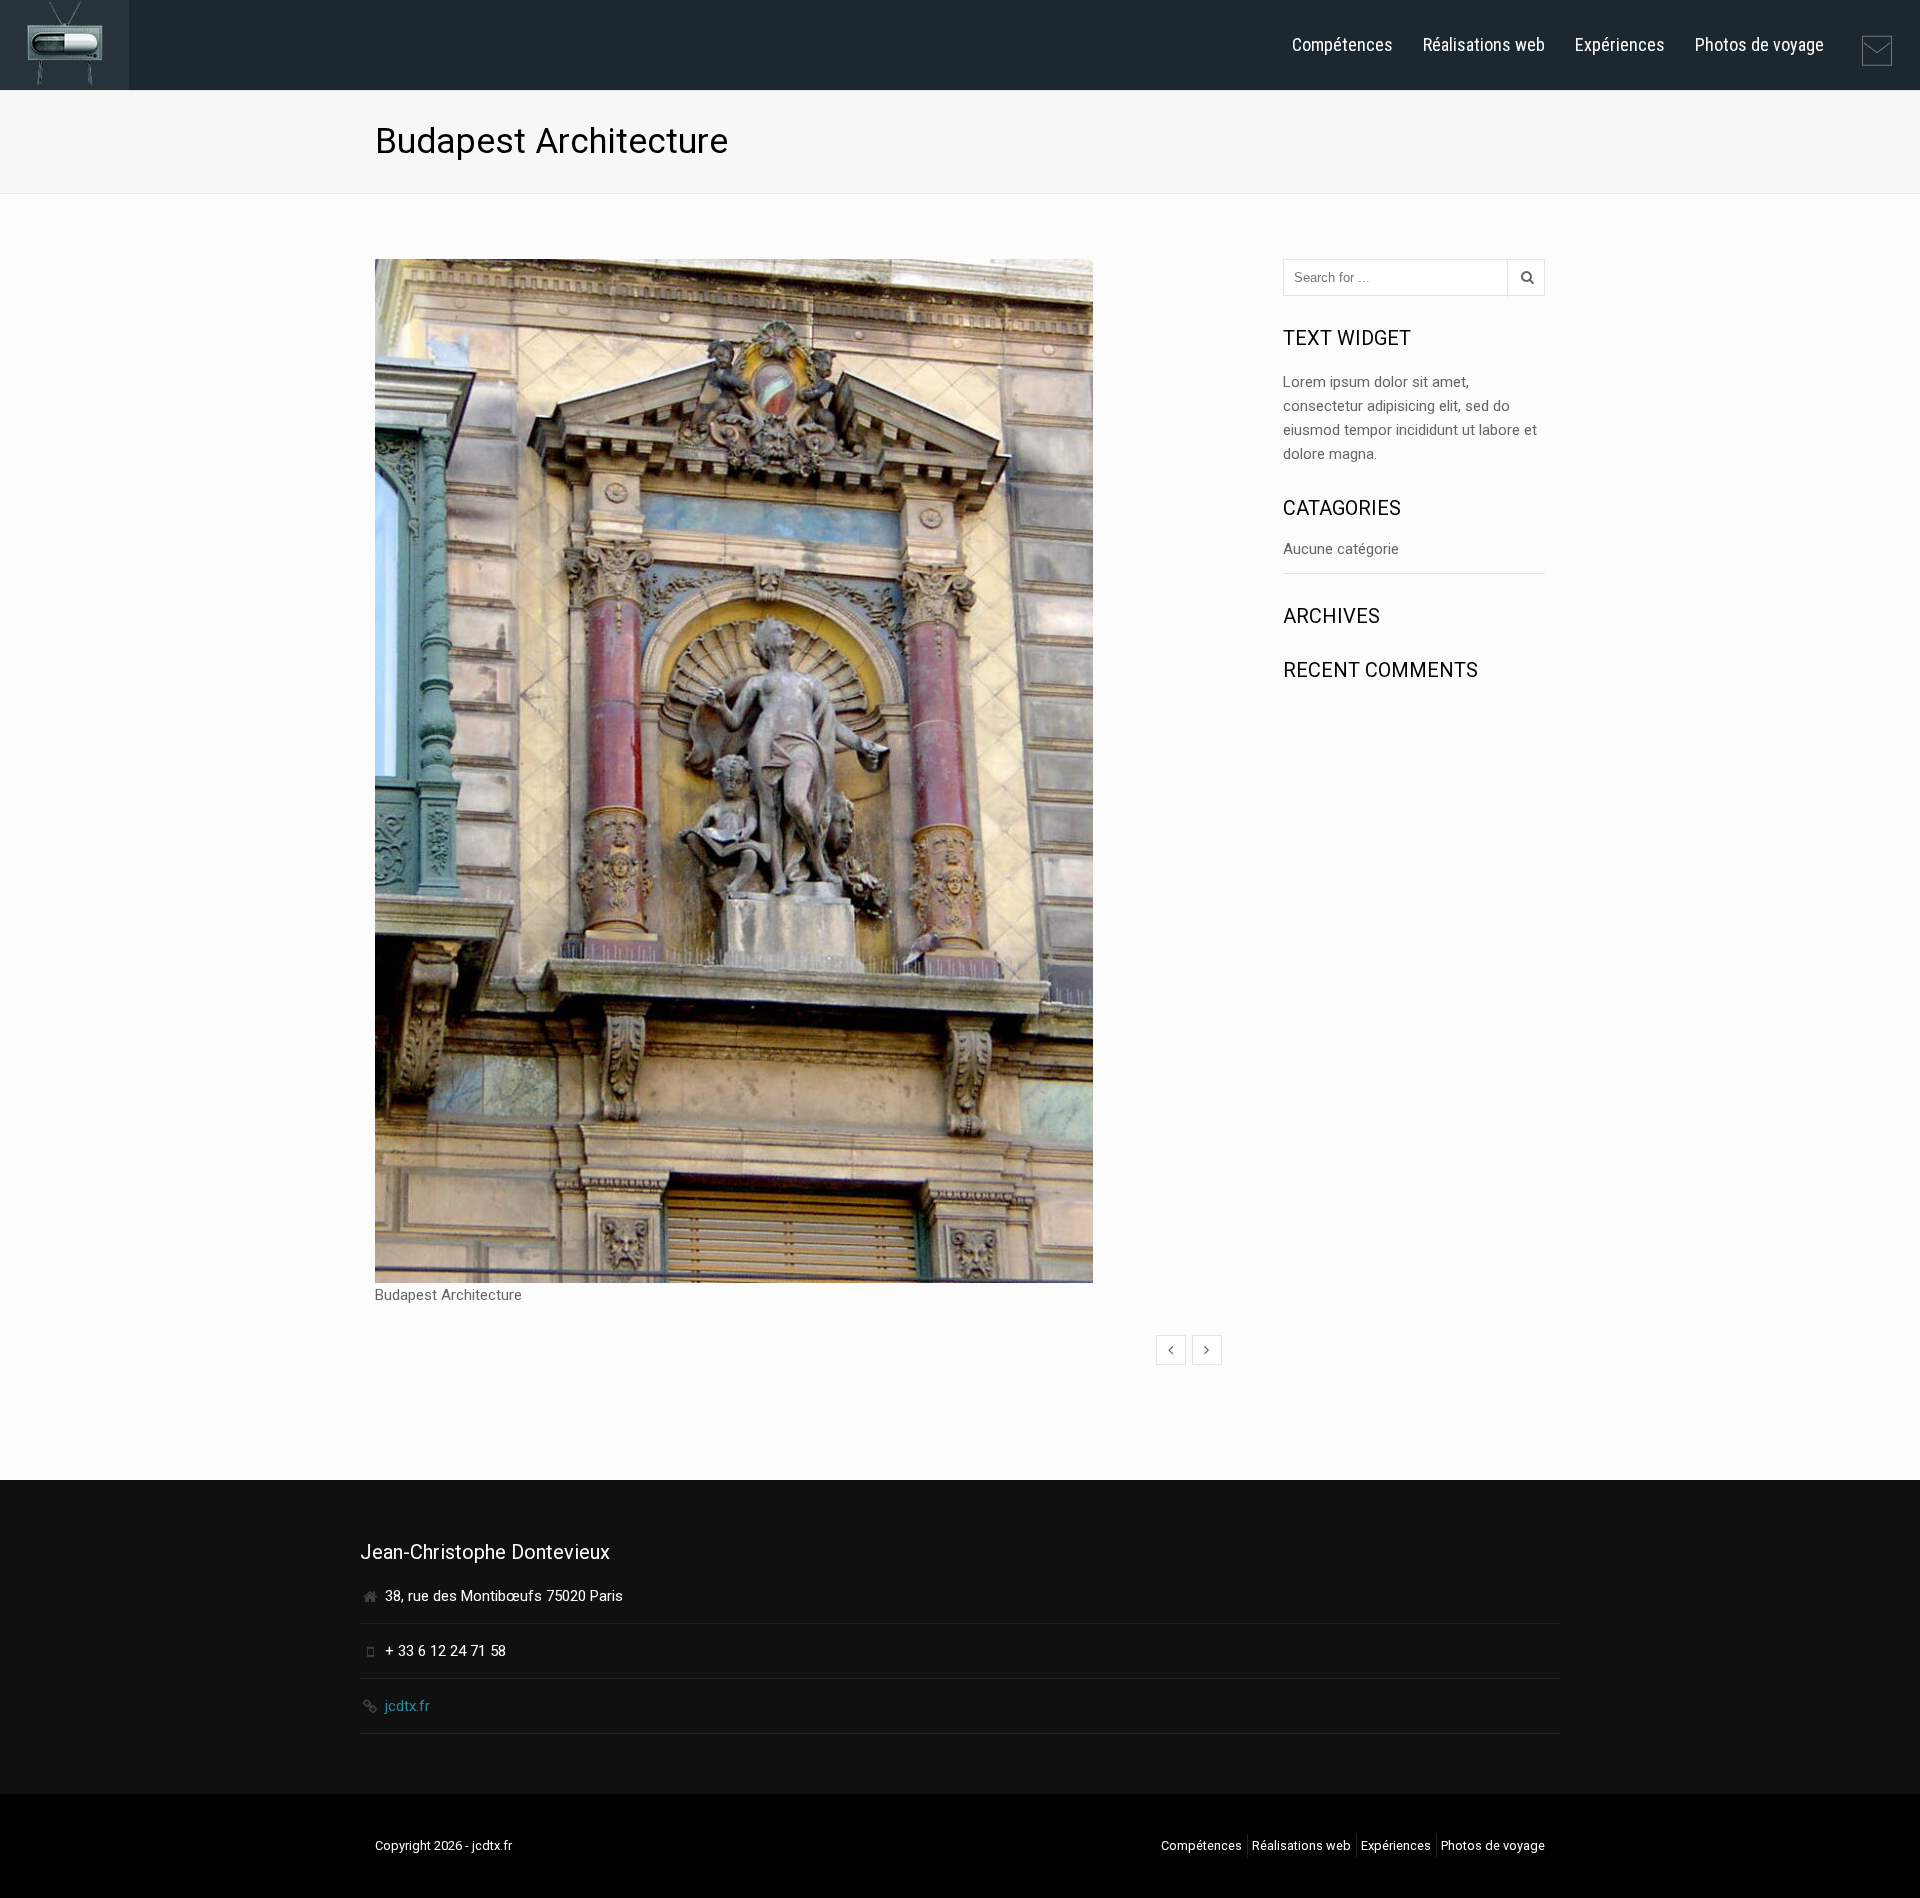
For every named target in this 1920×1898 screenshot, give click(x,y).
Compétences (1342, 44)
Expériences (1620, 44)
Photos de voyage (1759, 44)
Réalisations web (1484, 44)
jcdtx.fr (407, 1706)
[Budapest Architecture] (1171, 1350)
